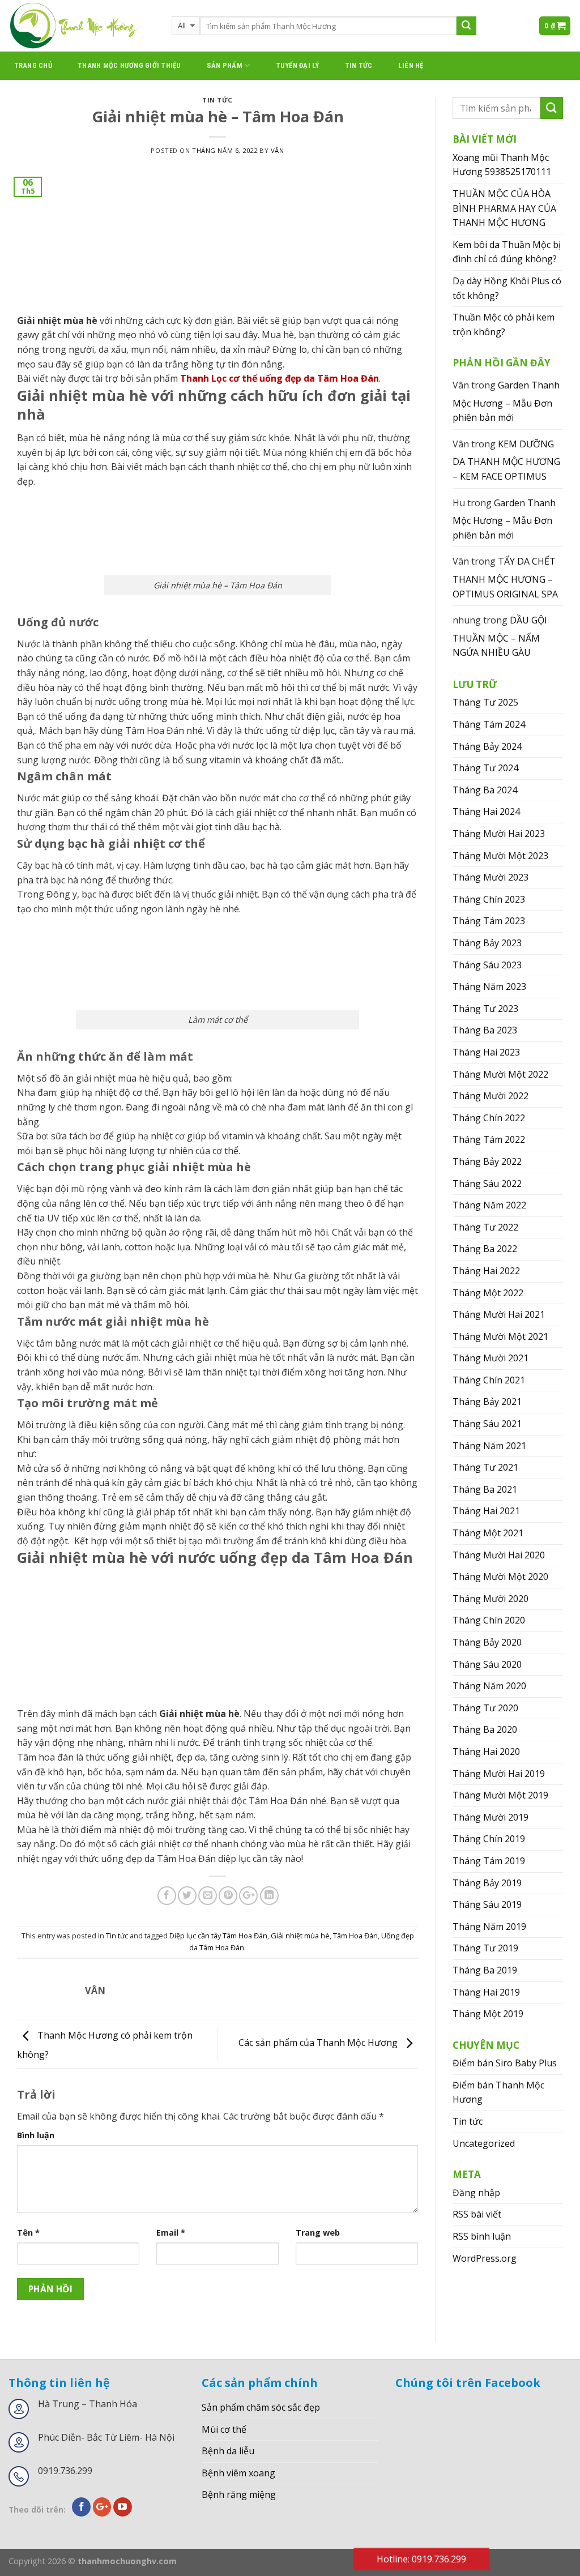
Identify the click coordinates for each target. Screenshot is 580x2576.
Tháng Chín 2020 (489, 1620)
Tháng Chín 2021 (489, 1380)
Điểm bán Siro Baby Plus (505, 2063)
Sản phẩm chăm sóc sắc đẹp (261, 2407)
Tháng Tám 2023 (489, 921)
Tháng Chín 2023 (489, 899)
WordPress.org (485, 2258)
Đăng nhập (476, 2193)
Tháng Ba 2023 (485, 1030)
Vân (278, 150)
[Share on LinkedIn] (269, 1896)
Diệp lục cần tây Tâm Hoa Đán (218, 1936)
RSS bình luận (482, 2236)
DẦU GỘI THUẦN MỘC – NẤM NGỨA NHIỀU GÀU (500, 636)
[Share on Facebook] (167, 1896)
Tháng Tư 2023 (485, 1009)
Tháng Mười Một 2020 (500, 1577)
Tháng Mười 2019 (491, 1817)
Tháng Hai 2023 (486, 1052)
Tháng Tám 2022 (489, 1139)
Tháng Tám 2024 (489, 724)
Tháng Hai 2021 (486, 1511)
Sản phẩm (225, 65)
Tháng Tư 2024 (485, 768)
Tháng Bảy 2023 (487, 943)
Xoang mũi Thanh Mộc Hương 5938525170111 (502, 165)
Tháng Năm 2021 (489, 1446)
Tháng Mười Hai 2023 (499, 834)
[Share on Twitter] (187, 1896)
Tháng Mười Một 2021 (500, 1336)
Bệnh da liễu (228, 2451)
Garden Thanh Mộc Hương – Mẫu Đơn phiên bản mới (506, 401)
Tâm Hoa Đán (355, 1936)
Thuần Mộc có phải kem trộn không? (504, 324)
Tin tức (359, 65)
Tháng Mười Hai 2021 (499, 1314)
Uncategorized (484, 2143)
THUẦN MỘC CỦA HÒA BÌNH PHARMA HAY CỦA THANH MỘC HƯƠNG (504, 208)
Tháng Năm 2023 (489, 986)
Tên (28, 2233)
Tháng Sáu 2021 (487, 1424)
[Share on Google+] (248, 1896)
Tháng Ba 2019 (485, 1970)
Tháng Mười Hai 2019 (499, 1774)
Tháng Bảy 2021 (487, 1402)
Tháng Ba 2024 (485, 790)
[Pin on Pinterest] (228, 1896)
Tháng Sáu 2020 (487, 1664)
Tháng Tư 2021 (485, 1467)
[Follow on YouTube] (123, 2507)
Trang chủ (33, 65)
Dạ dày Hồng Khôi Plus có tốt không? (507, 288)
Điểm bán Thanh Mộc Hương (498, 2092)
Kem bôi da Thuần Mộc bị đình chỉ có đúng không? (507, 252)
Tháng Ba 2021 (485, 1489)
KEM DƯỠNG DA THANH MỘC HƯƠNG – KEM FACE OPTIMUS (506, 460)
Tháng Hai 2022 (486, 1271)
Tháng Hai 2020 (486, 1751)
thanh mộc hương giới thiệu (129, 65)
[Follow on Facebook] (81, 2507)
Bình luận (36, 2135)
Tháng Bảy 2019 (487, 1883)
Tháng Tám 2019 (489, 1861)
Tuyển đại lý (298, 65)
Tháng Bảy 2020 (487, 1642)
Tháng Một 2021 (488, 1533)
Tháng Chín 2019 (489, 1839)
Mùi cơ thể (224, 2429)
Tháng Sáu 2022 (487, 1184)
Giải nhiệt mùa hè (300, 1936)
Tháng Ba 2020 (485, 1729)
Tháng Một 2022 (488, 1293)
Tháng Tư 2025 (485, 702)
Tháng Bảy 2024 (487, 746)
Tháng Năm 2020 (489, 1686)
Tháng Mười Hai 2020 (499, 1555)
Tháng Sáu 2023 (487, 965)
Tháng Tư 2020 (485, 1708)
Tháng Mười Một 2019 (500, 1795)
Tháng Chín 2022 (489, 1118)
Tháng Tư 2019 (485, 1948)
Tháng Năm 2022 (489, 1205)
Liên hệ (411, 65)
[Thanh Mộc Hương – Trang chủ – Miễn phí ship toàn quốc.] (82, 26)
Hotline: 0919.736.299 (421, 2559)
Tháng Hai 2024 (486, 811)
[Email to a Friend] (208, 1896)
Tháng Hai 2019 (486, 1992)
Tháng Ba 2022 (485, 1249)
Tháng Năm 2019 (489, 1926)
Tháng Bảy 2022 (487, 1161)
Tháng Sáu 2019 (487, 1904)
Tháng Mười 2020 (491, 1599)
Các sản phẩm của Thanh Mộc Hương (319, 2043)
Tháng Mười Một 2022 (500, 1074)
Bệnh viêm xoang (238, 2473)
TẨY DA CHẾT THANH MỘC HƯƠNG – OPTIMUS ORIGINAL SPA (505, 577)
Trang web (318, 2233)
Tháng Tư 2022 (485, 1227)
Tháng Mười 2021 (491, 1358)
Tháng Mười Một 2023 (500, 856)
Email (171, 2233)
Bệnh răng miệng (239, 2494)
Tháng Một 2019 (488, 2014)
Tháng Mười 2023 (491, 877)
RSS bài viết (477, 2214)
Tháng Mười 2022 (491, 1096)
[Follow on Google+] (102, 2507)
